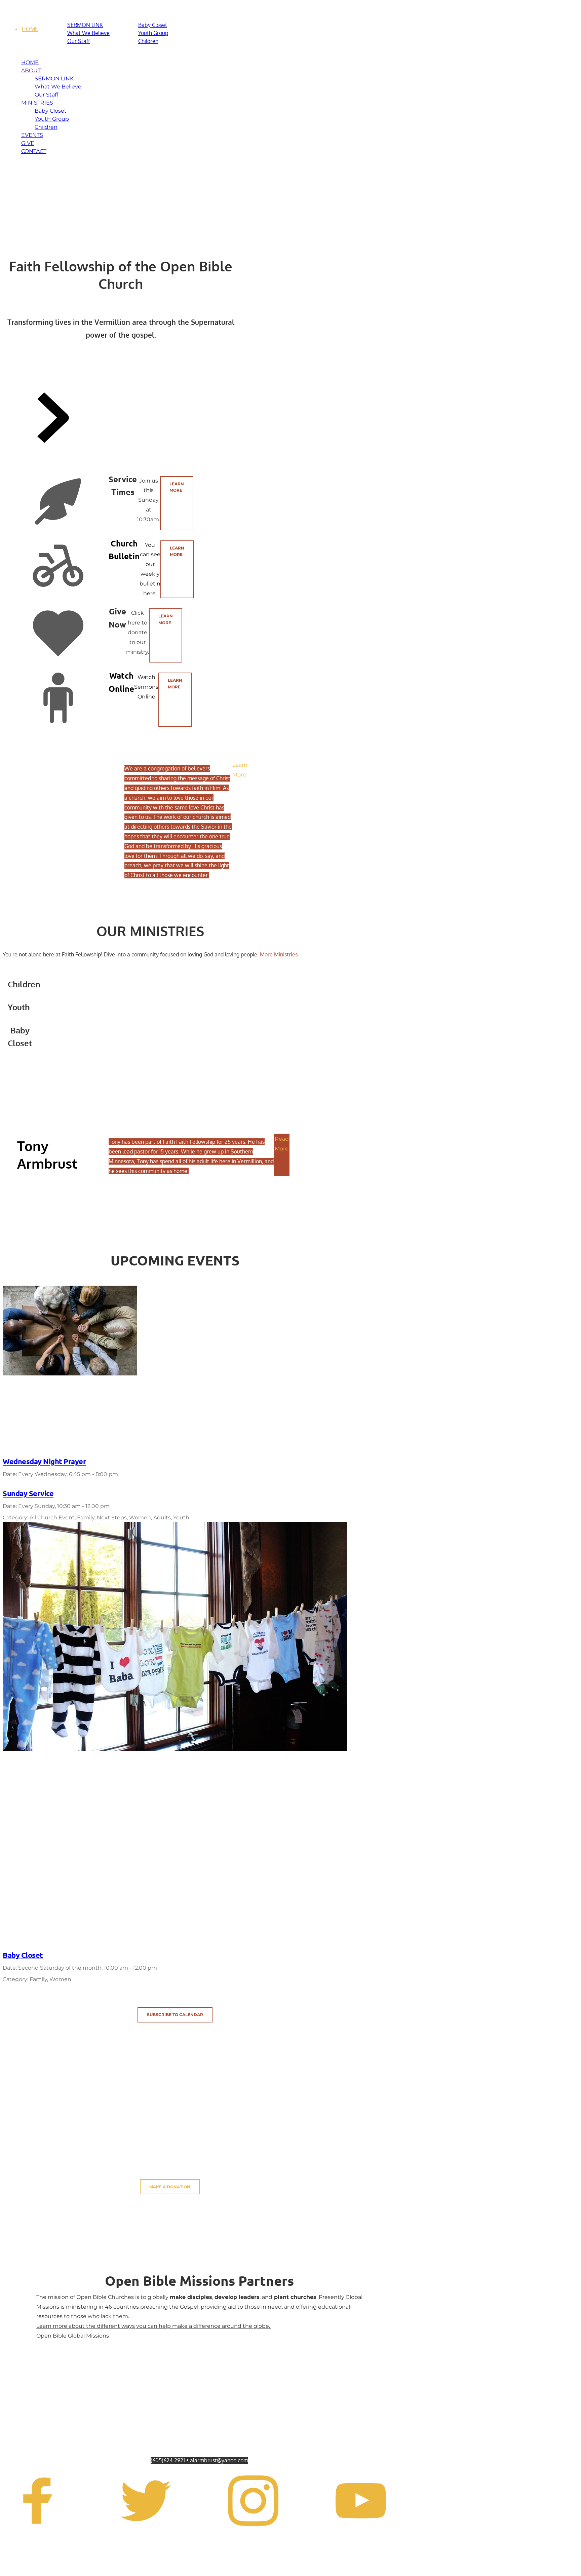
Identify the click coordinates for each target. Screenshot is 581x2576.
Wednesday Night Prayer (44, 1461)
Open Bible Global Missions (73, 2336)
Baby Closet (23, 1955)
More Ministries (279, 954)
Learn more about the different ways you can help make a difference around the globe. (154, 2326)
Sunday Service (28, 1493)
